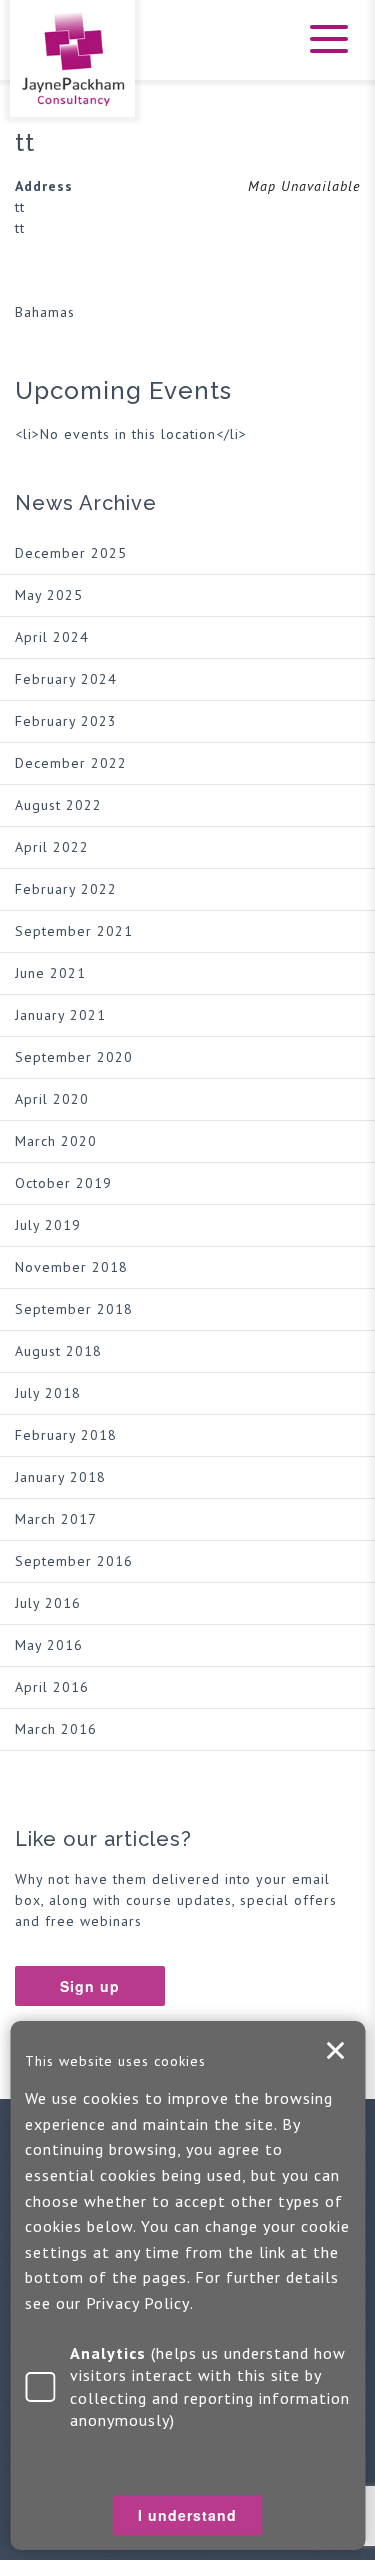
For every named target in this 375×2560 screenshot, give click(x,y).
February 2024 (66, 679)
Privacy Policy (138, 2303)
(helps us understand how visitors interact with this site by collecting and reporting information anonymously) (210, 2386)
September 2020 (74, 1057)
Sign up (90, 1986)
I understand (335, 2051)
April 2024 (52, 637)
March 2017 (56, 1519)
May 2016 (49, 1645)
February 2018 (66, 1435)
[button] (325, 52)
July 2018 (48, 1393)
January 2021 (60, 1015)
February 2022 (66, 889)
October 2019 (63, 1183)
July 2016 (48, 1603)
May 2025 (49, 595)
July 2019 (48, 1225)
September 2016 (74, 1561)
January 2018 (60, 1477)
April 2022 (52, 847)
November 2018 (71, 1267)
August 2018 (58, 1351)
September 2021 (74, 931)
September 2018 (74, 1309)
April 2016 (52, 1687)
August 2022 (58, 805)
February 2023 (66, 721)
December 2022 (71, 763)
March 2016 (56, 1729)
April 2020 (52, 1099)
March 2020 (56, 1141)
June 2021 (50, 973)
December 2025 (71, 553)
